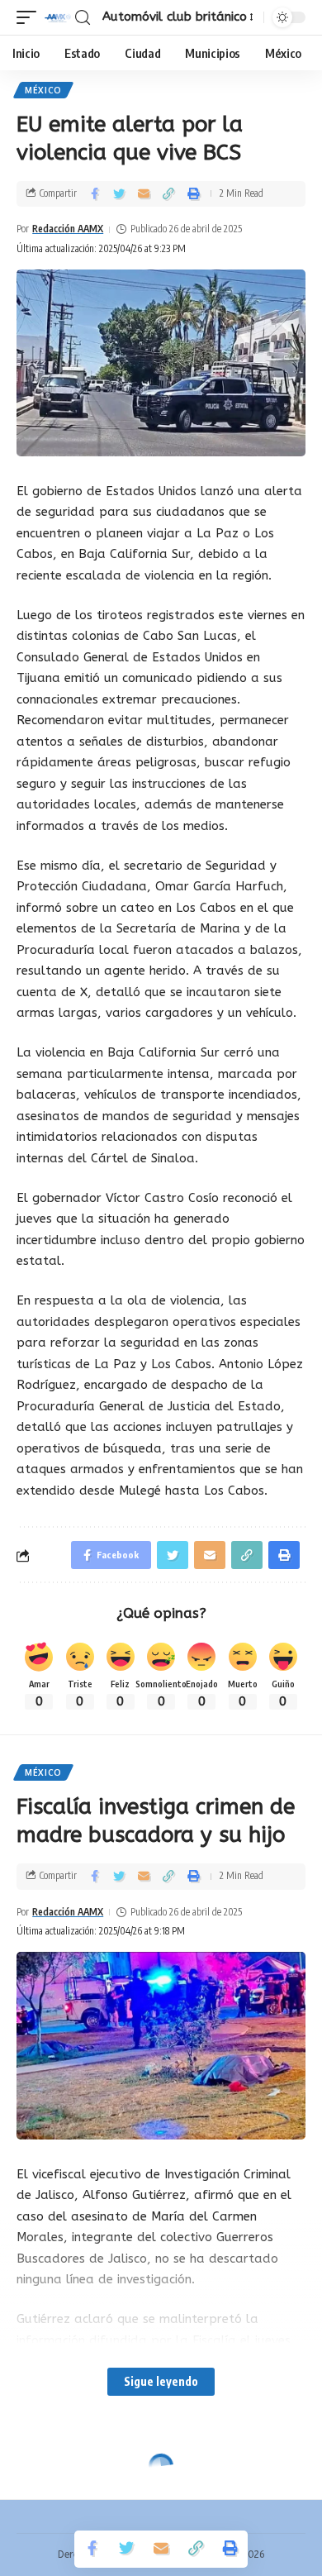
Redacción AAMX (68, 229)
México (43, 90)
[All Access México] (58, 17)
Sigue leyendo (161, 2381)
